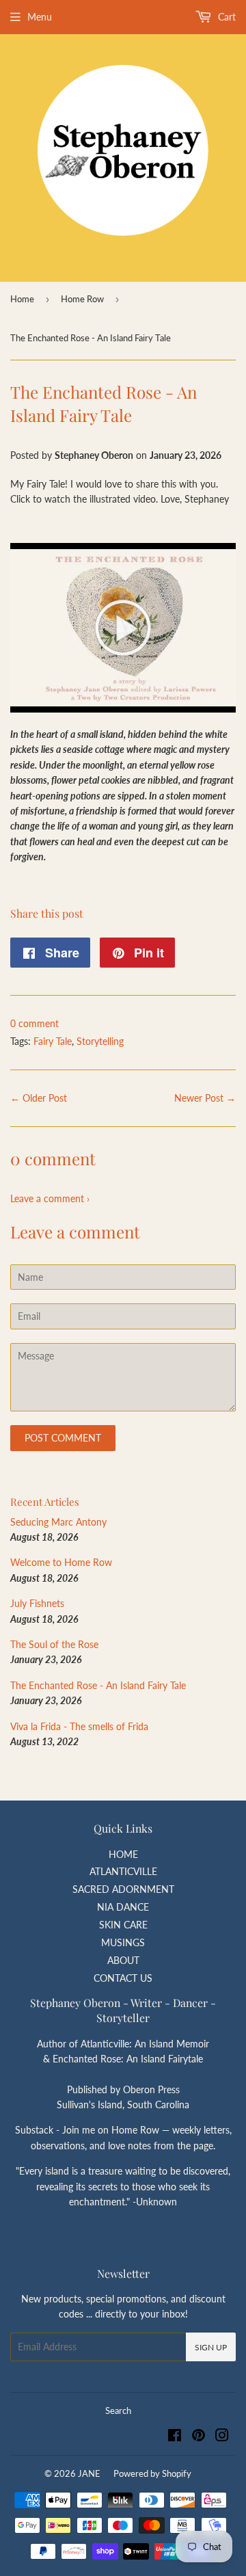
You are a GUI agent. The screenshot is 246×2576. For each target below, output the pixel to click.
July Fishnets (37, 1603)
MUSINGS (123, 1942)
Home (22, 299)
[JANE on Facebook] (175, 2437)
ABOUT (123, 1960)
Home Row (82, 299)
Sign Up (211, 2347)
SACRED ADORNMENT (123, 1889)
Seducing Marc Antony (58, 1522)
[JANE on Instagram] (222, 2437)
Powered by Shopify (152, 2473)
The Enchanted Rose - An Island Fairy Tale (98, 1685)
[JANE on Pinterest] (199, 2437)
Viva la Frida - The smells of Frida (79, 1726)
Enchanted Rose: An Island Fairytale (128, 2059)
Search (118, 2411)
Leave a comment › (50, 1198)
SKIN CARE (123, 1925)
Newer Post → (205, 1098)
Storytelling (100, 1041)
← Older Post (39, 1098)
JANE (89, 2473)
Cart (225, 17)
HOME (123, 1854)
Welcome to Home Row (61, 1562)
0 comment (35, 1023)
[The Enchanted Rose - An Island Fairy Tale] (123, 709)
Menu (40, 17)
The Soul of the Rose (54, 1644)
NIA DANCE (123, 1907)
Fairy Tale (53, 1041)
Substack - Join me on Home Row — (94, 2130)
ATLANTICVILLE (123, 1871)
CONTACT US (123, 1978)
